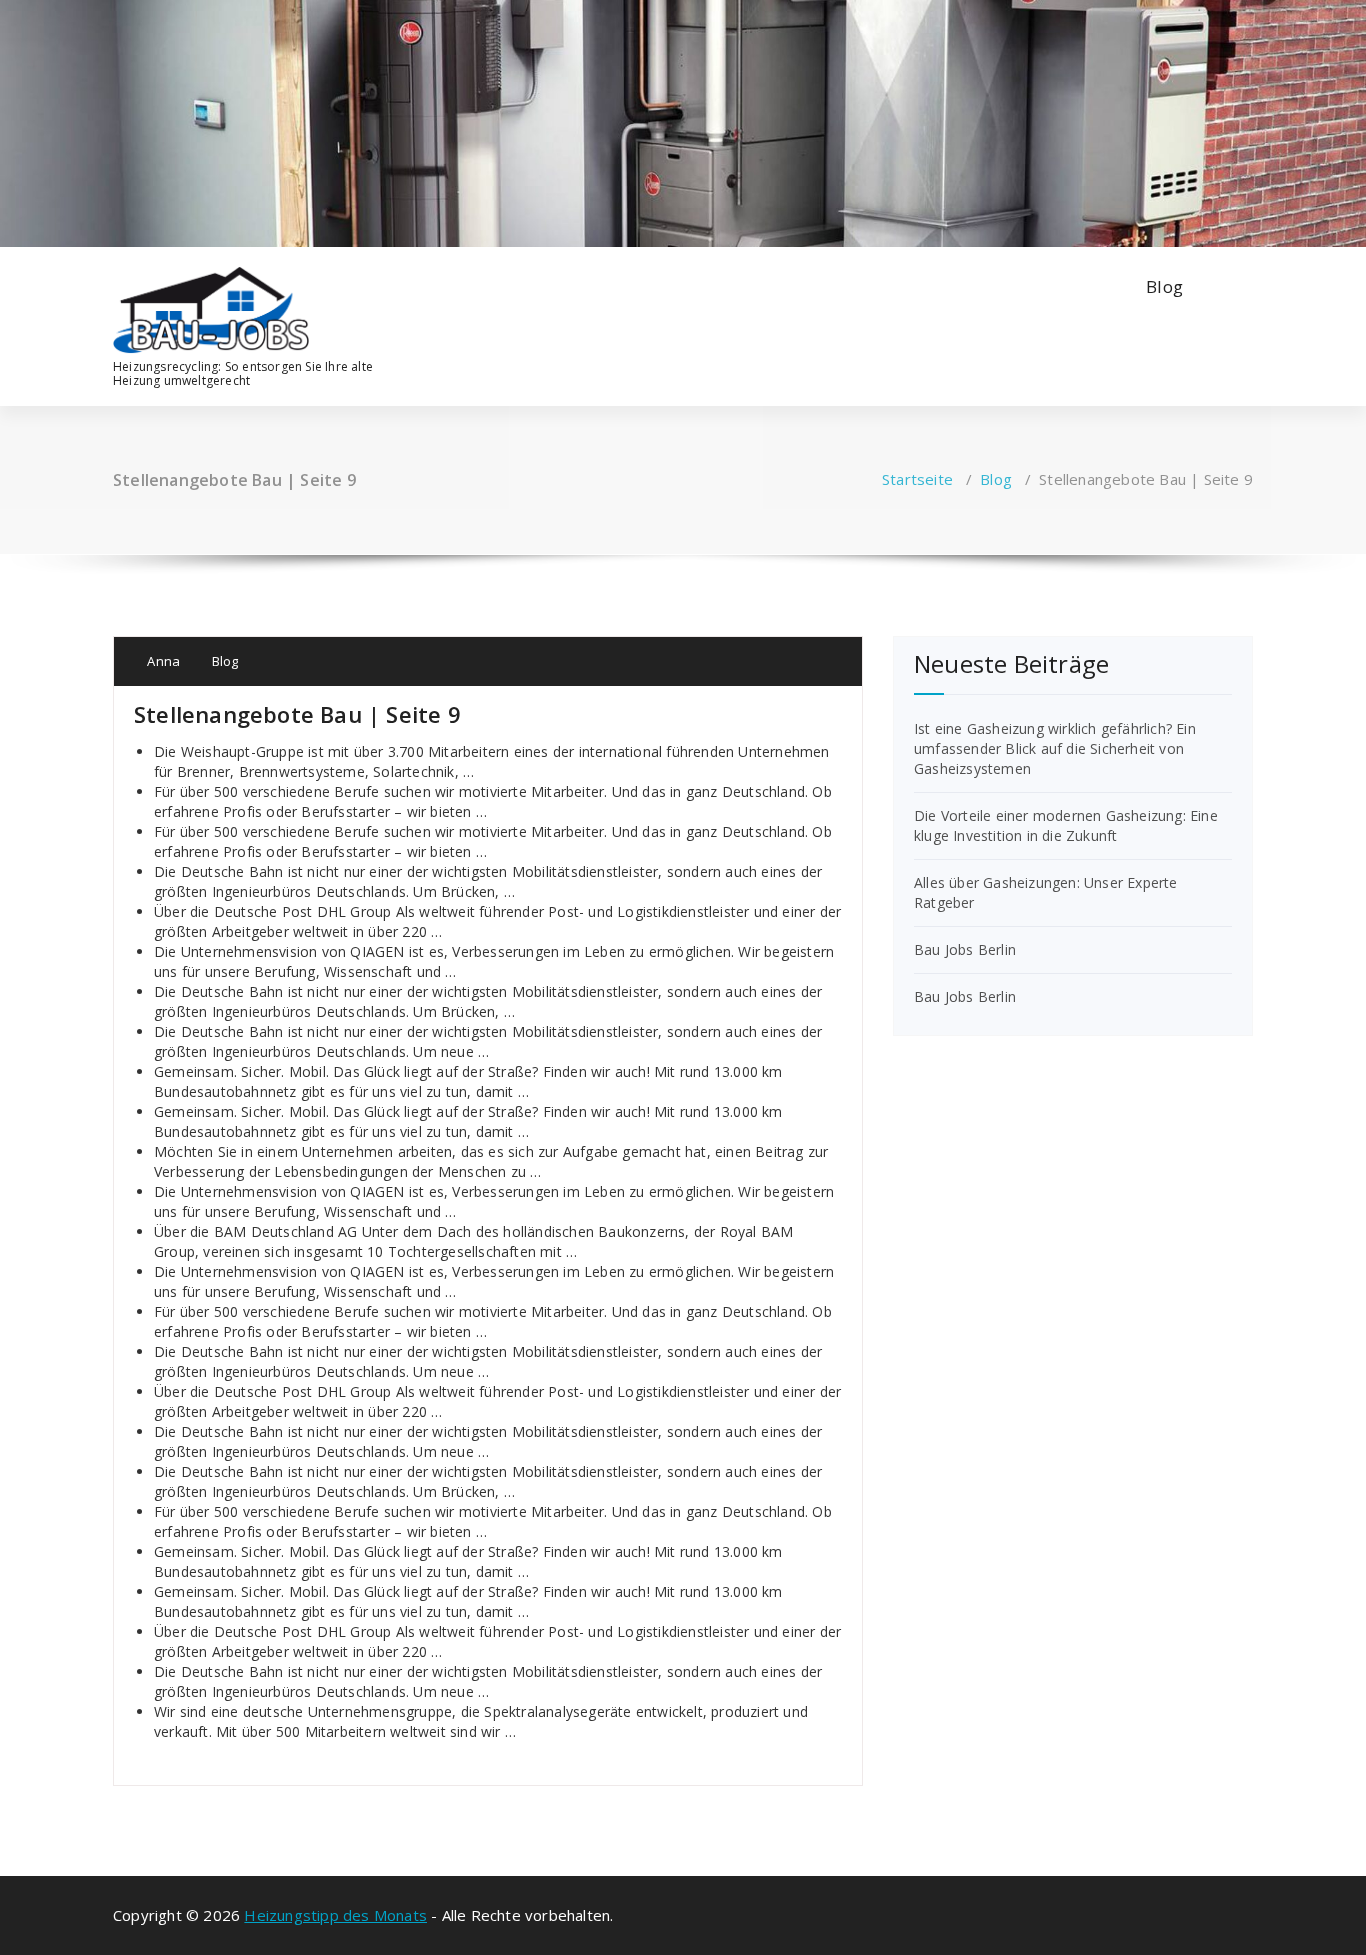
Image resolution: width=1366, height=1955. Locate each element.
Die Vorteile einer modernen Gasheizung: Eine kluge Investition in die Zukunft (1066, 825)
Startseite (917, 479)
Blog (1164, 286)
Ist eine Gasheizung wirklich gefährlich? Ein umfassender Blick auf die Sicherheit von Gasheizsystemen (1055, 748)
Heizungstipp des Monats (335, 1915)
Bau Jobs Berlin (965, 949)
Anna (162, 661)
